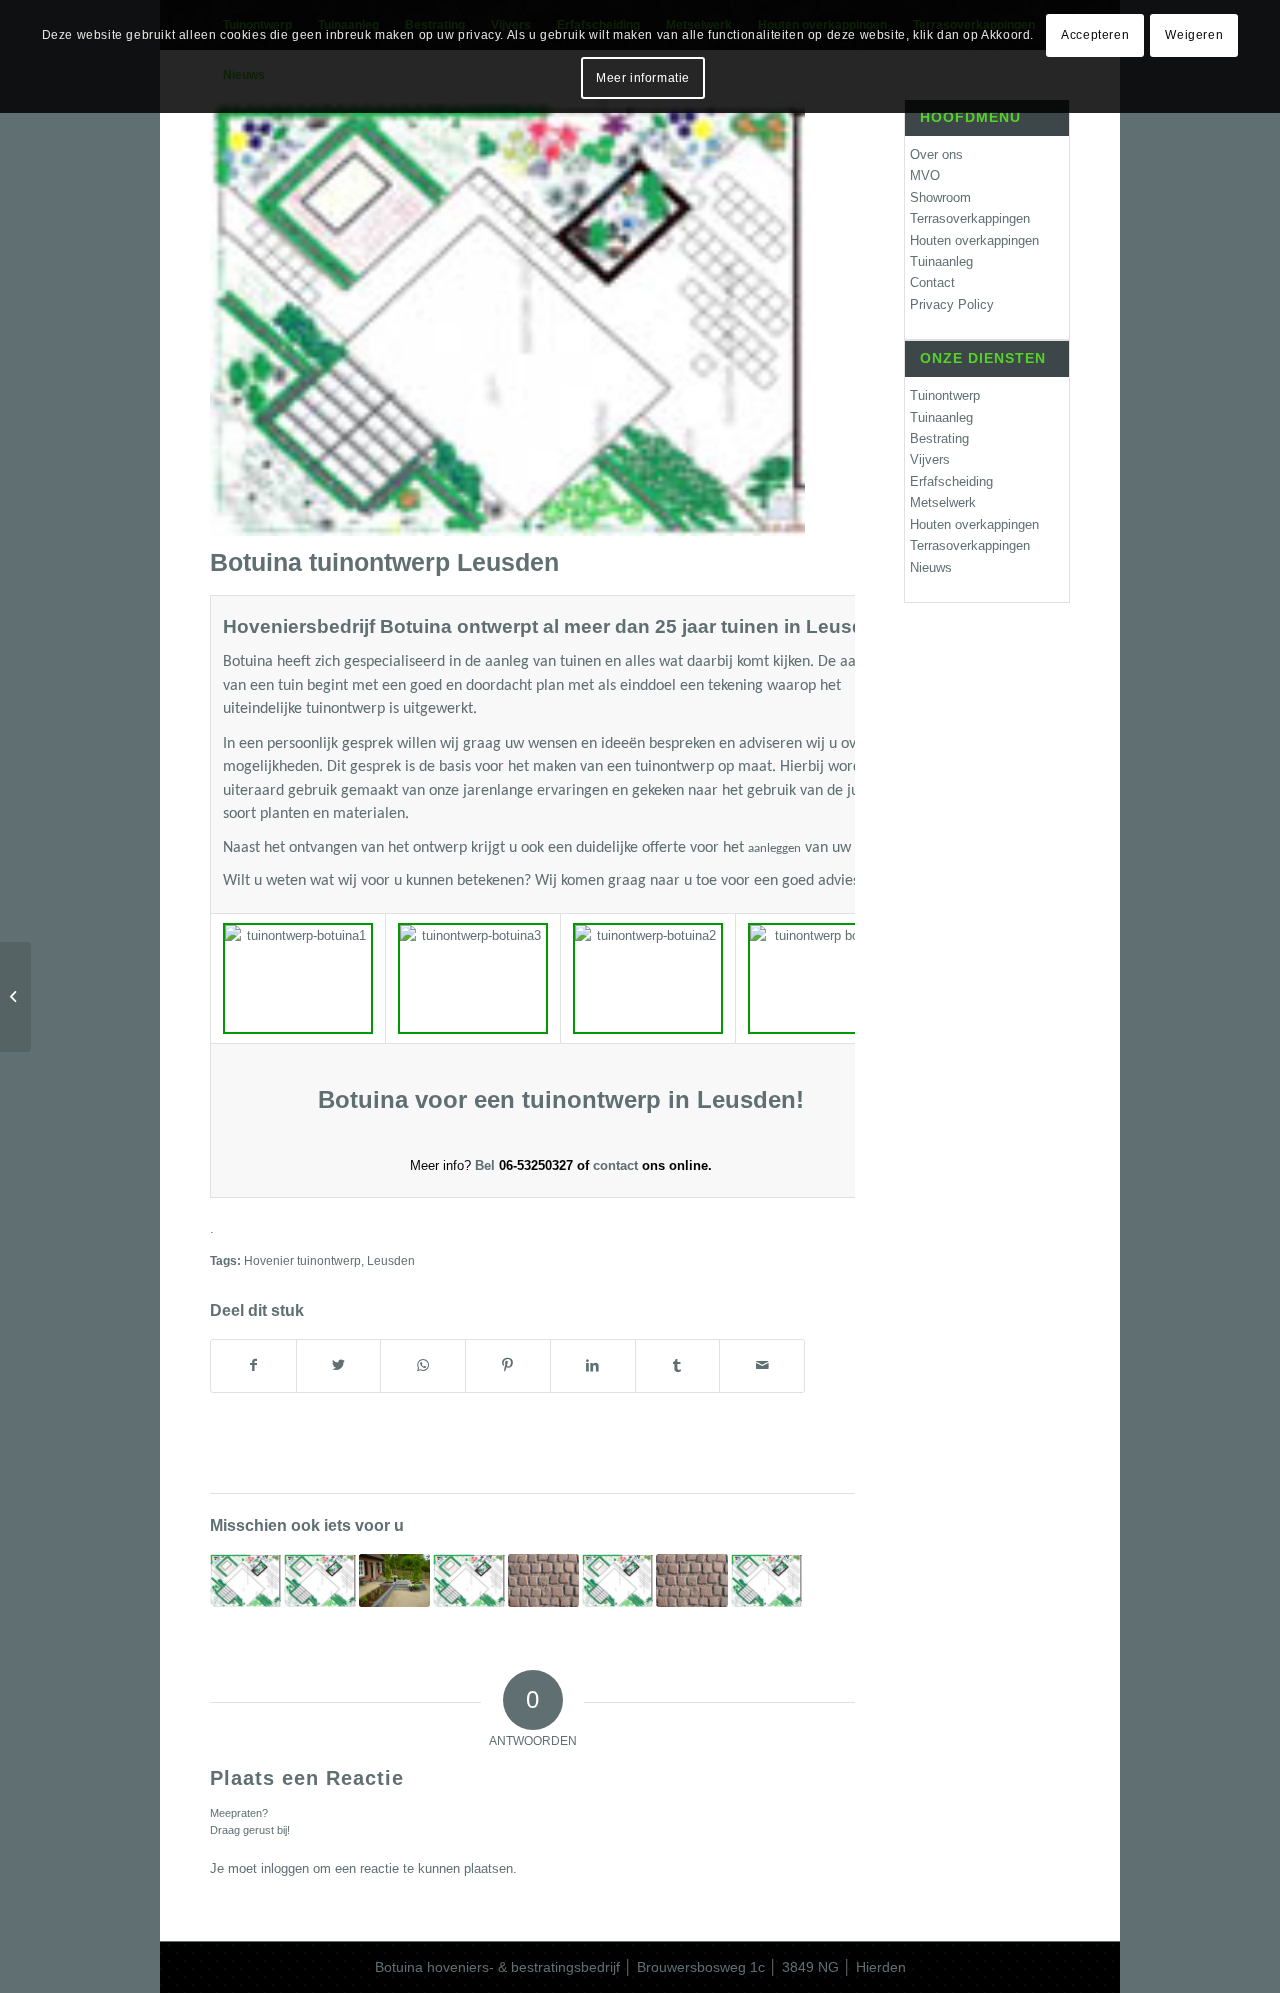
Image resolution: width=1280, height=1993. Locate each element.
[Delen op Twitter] (339, 1365)
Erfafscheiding (951, 481)
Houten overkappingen (974, 240)
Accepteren (1095, 35)
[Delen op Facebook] (253, 1365)
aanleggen (774, 848)
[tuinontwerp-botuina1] (507, 318)
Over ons (936, 154)
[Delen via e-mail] (762, 1365)
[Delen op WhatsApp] (423, 1365)
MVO (925, 175)
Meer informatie (643, 78)
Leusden (391, 1260)
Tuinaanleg (941, 261)
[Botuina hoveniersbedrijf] (394, 1580)
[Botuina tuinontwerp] (319, 1580)
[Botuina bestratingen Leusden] (543, 1580)
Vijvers (930, 459)
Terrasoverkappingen (970, 218)
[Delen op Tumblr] (678, 1365)
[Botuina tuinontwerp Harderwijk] (468, 1580)
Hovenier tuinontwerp (302, 1260)
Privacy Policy (952, 304)
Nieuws (931, 567)
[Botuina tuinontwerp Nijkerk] (766, 1580)
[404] (15, 997)
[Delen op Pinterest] (508, 1365)
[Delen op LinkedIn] (593, 1365)
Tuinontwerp (945, 395)
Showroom (940, 197)
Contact (932, 282)
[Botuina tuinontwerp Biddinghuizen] (617, 1580)
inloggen (285, 1868)
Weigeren (1194, 35)
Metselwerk (943, 502)
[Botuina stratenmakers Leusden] (691, 1580)
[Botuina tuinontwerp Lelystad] (245, 1580)
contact (617, 1165)
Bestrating (939, 438)
